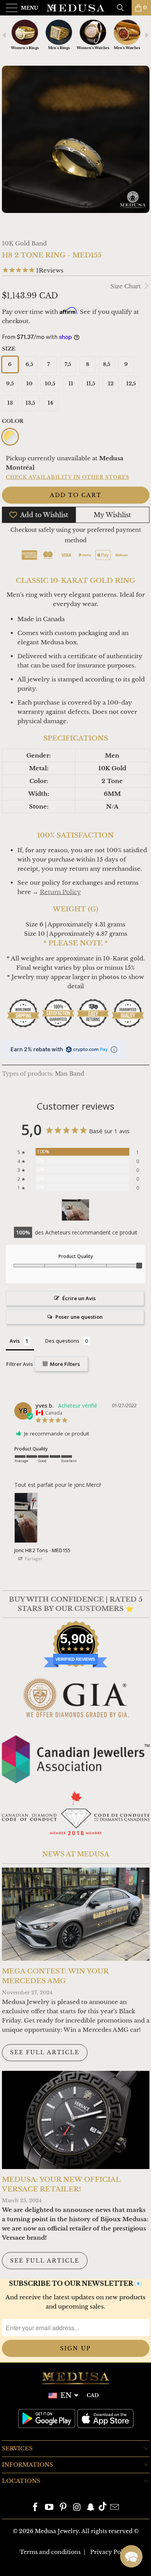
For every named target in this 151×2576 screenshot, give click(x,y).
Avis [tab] (15, 1341)
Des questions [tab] (62, 1341)
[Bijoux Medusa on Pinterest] (63, 2508)
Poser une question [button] (79, 1317)
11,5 (91, 384)
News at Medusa (76, 1854)
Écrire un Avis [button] (79, 1298)
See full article (45, 2052)
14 (51, 403)
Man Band (69, 1074)
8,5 (107, 364)
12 (111, 384)
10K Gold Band (24, 243)
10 (29, 384)
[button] (131, 2556)
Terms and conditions (50, 2552)
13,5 (30, 403)
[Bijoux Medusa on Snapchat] (91, 2508)
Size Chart (126, 286)
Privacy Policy (111, 2552)
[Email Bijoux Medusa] (115, 2508)
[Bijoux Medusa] (76, 8)
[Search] (123, 8)
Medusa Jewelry (57, 2531)
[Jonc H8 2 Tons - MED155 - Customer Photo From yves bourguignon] (75, 1210)
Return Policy (60, 892)
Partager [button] (33, 1559)
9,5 (10, 384)
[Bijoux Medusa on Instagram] (77, 2508)
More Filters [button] (64, 1364)
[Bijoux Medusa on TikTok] (103, 2508)
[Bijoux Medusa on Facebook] (36, 2508)
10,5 (50, 384)
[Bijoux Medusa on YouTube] (50, 2508)
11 (71, 384)
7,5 (68, 364)
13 (10, 403)
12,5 (131, 384)
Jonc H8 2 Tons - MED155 (42, 1550)
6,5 (29, 364)
